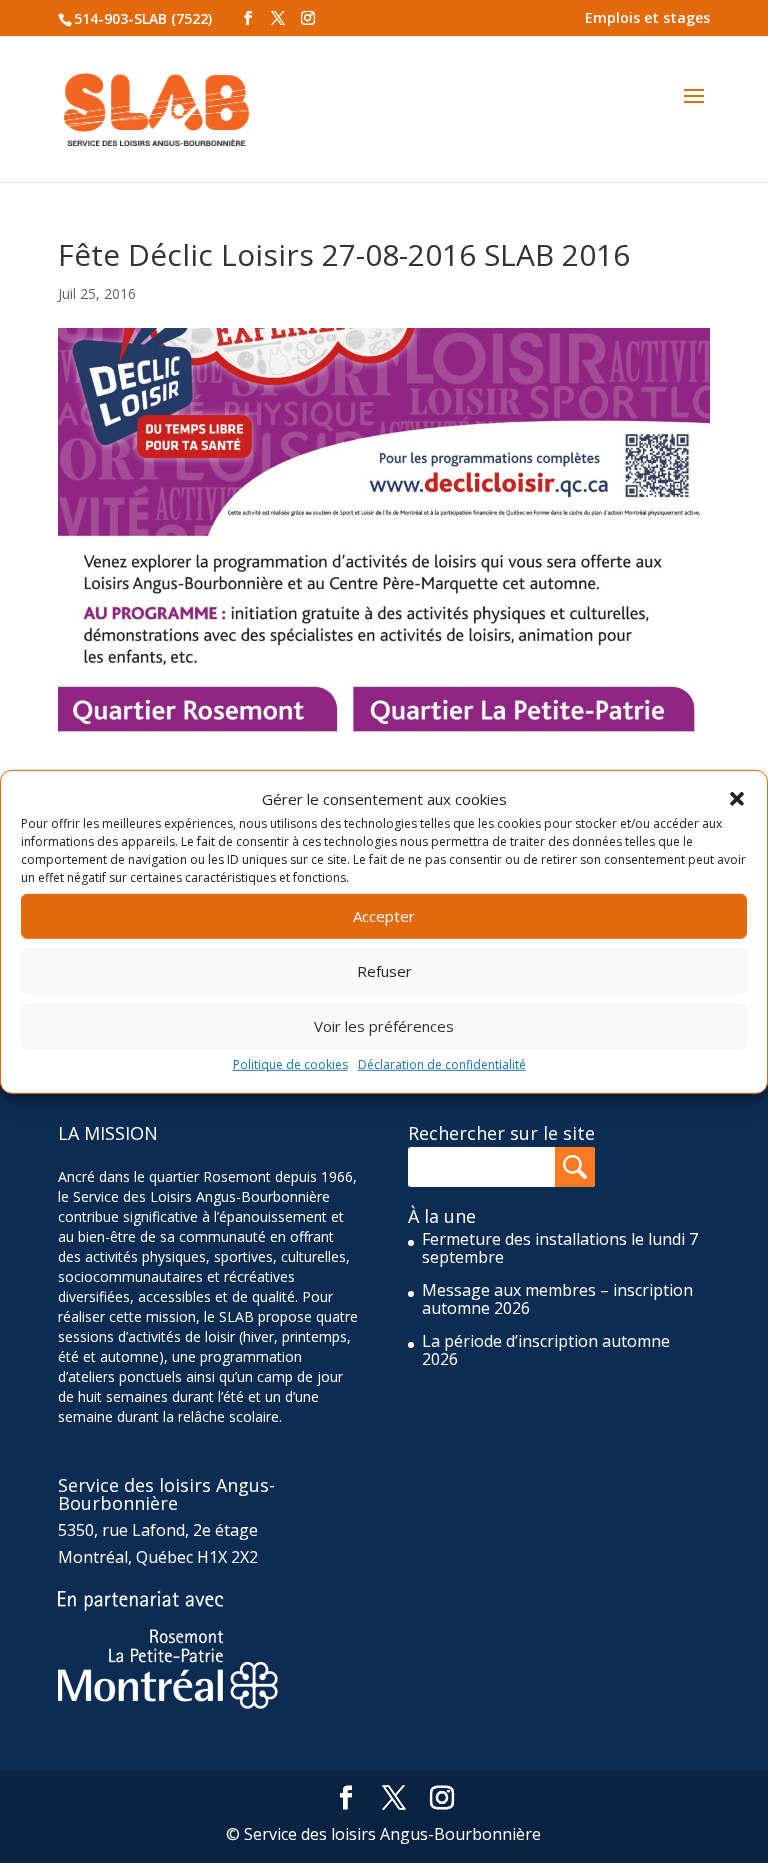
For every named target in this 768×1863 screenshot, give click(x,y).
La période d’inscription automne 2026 (546, 1350)
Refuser (384, 971)
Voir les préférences (384, 1026)
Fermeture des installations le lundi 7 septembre (560, 1248)
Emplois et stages (647, 17)
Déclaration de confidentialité (442, 1064)
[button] (737, 799)
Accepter (384, 916)
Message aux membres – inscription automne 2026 (557, 1299)
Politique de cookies (290, 1064)
